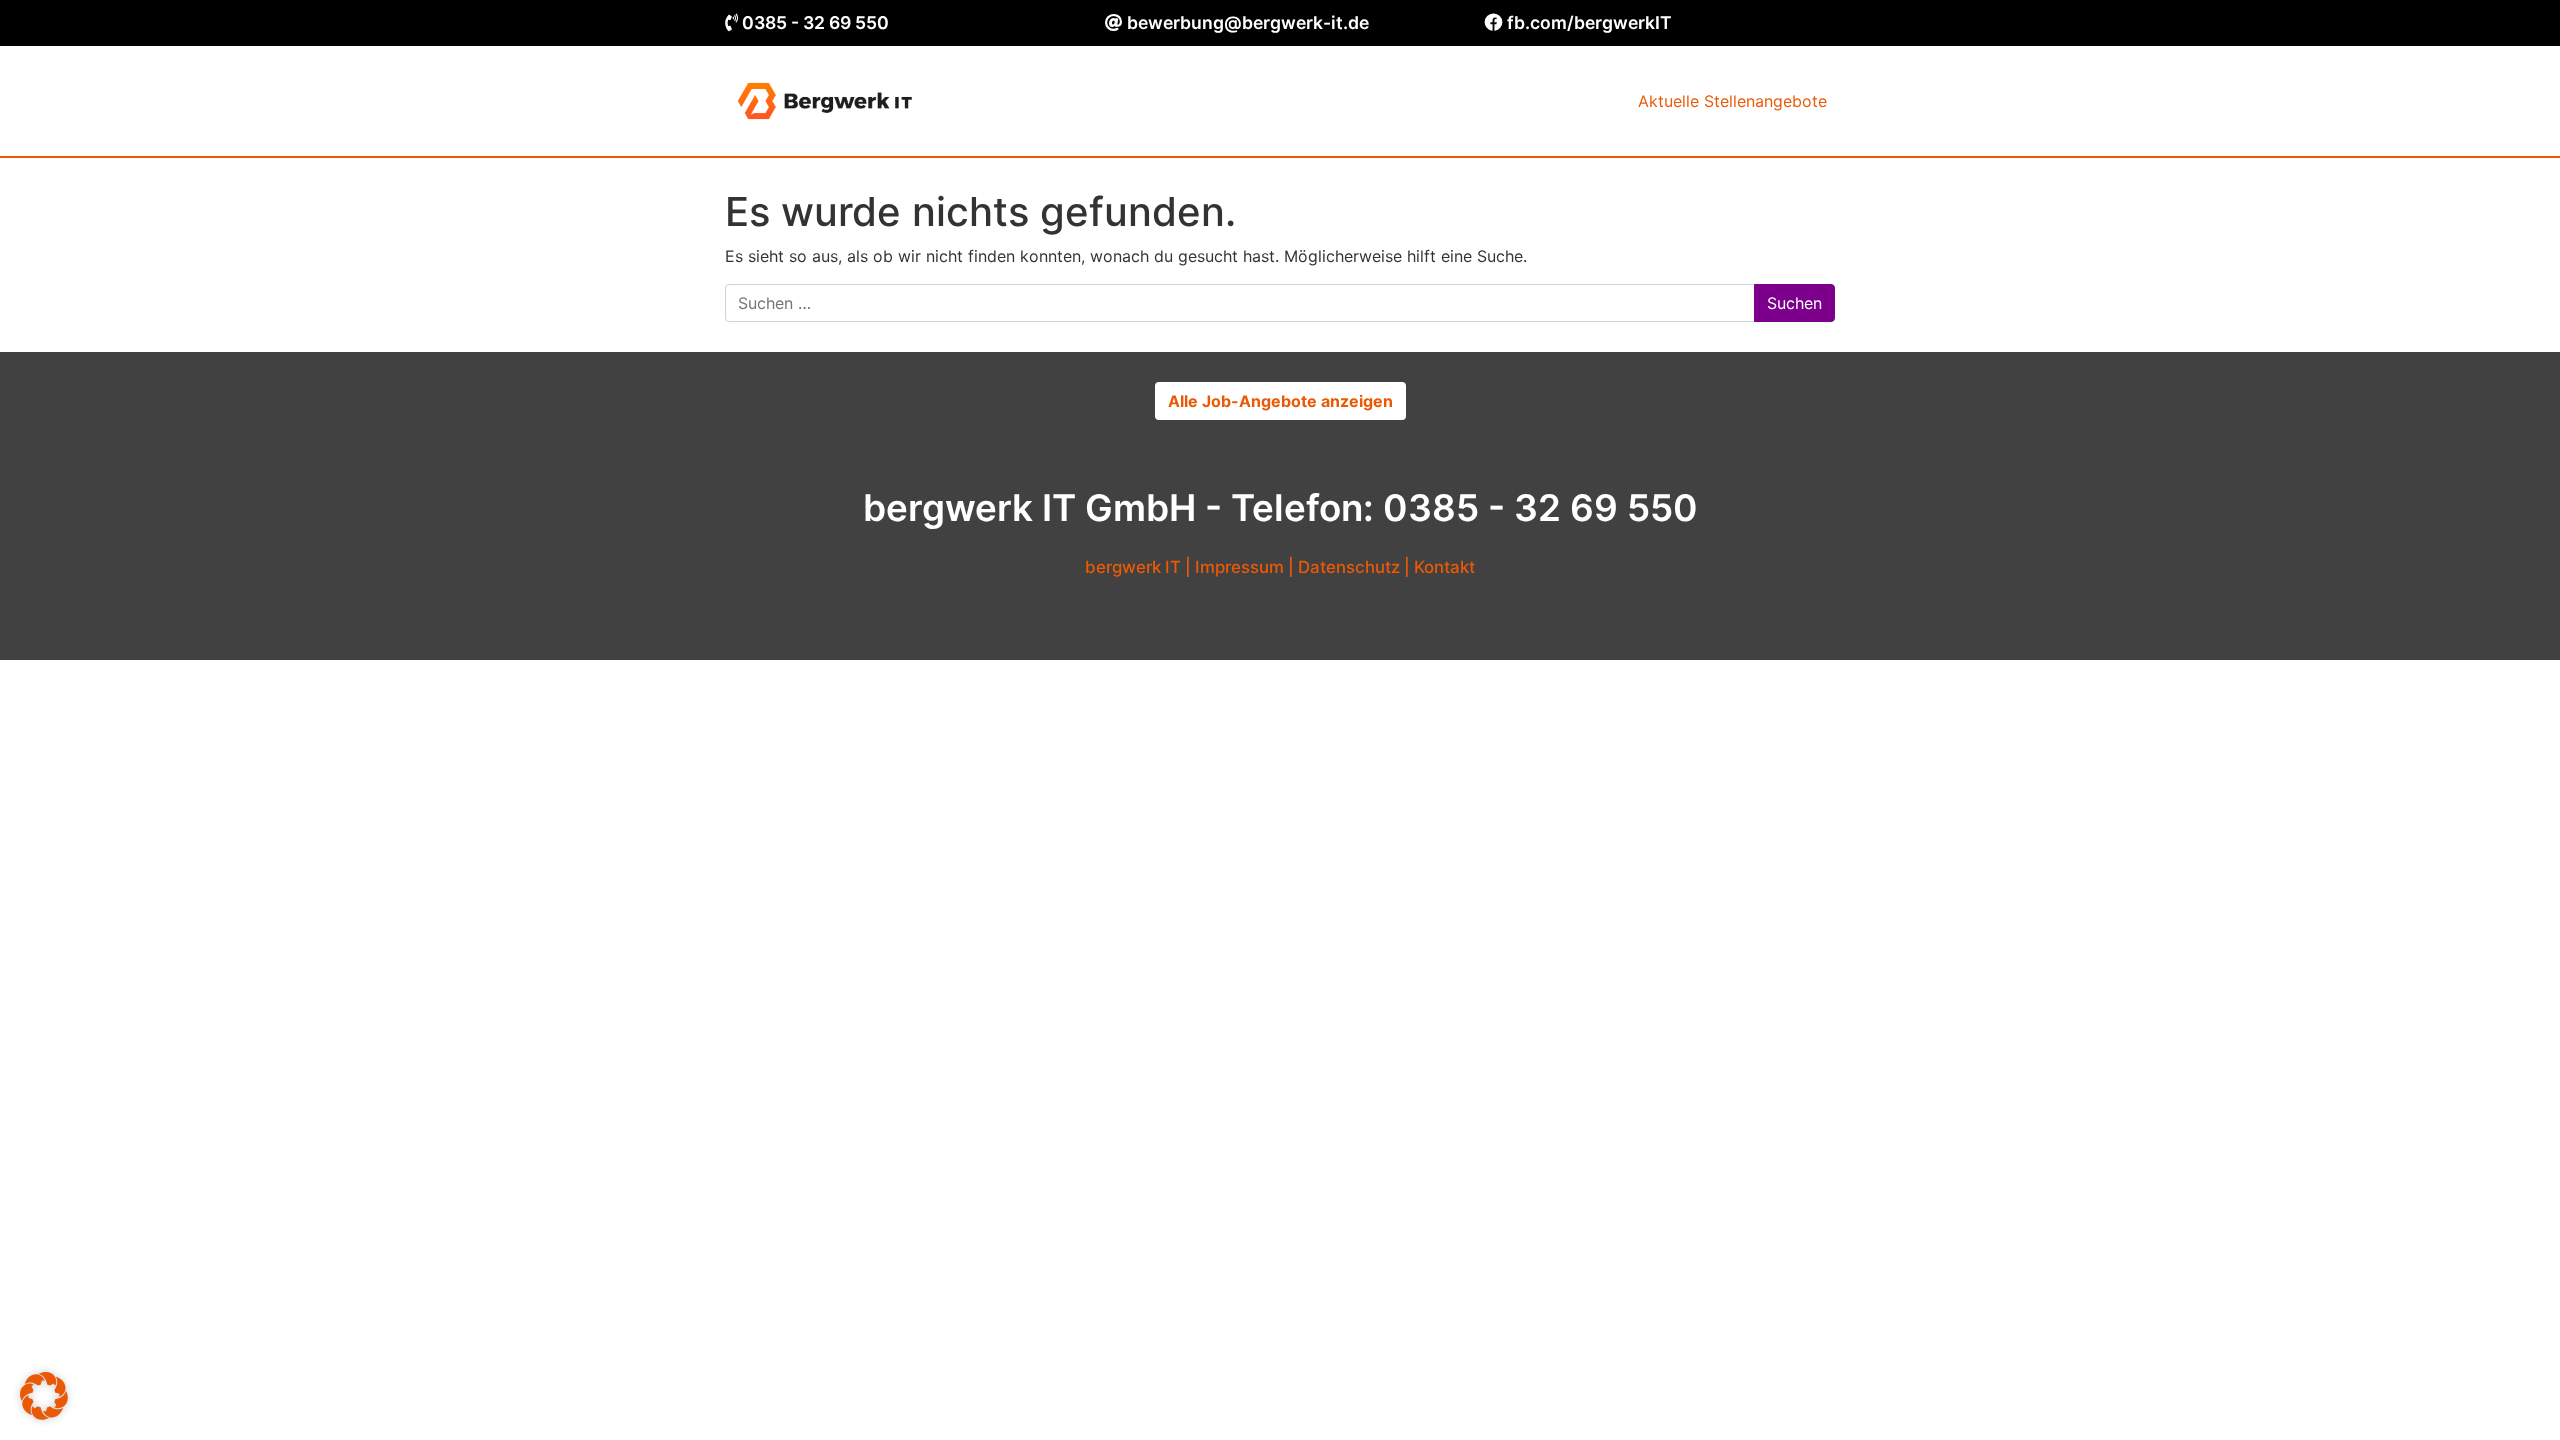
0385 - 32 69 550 (815, 22)
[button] (44, 1396)
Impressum (1239, 567)
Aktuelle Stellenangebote (1732, 101)
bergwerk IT (1133, 567)
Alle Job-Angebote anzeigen (1280, 401)
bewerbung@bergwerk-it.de (1248, 22)
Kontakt (1444, 567)
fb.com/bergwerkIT (1589, 22)
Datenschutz (1349, 567)
